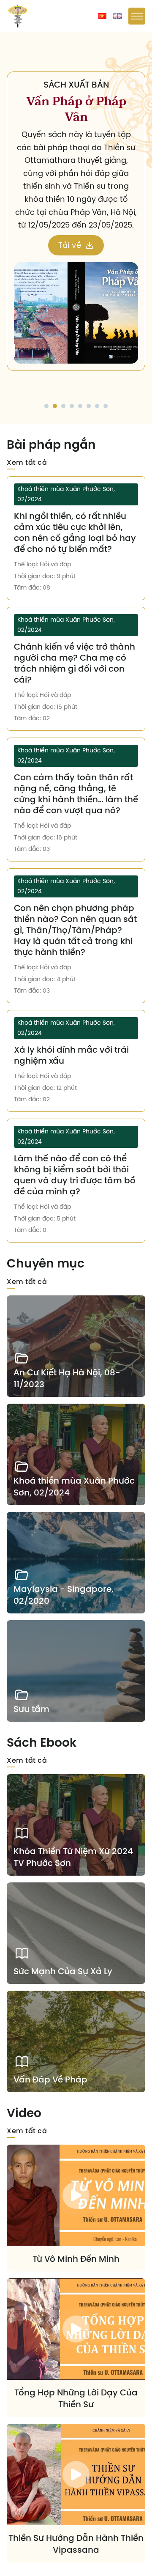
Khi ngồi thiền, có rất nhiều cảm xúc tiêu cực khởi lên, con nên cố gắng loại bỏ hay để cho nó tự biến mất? (75, 532)
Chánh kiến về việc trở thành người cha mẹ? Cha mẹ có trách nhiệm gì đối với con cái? (75, 663)
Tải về (83, 266)
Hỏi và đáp (55, 564)
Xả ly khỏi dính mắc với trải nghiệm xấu (71, 1055)
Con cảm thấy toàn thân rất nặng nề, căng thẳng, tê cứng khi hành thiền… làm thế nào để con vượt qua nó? (76, 794)
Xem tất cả (27, 462)
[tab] (46, 406)
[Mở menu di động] (137, 16)
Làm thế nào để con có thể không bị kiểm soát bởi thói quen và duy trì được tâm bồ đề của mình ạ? (75, 1175)
